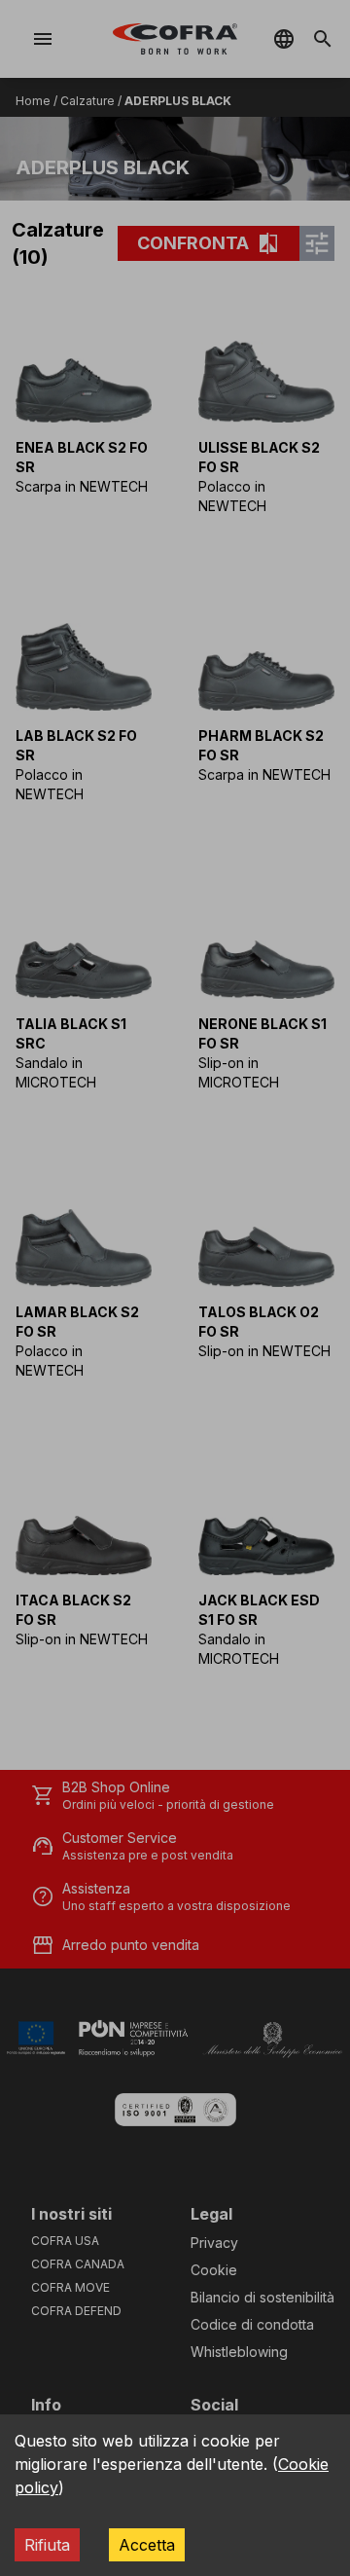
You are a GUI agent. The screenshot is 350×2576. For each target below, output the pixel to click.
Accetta (147, 2545)
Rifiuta (47, 2545)
